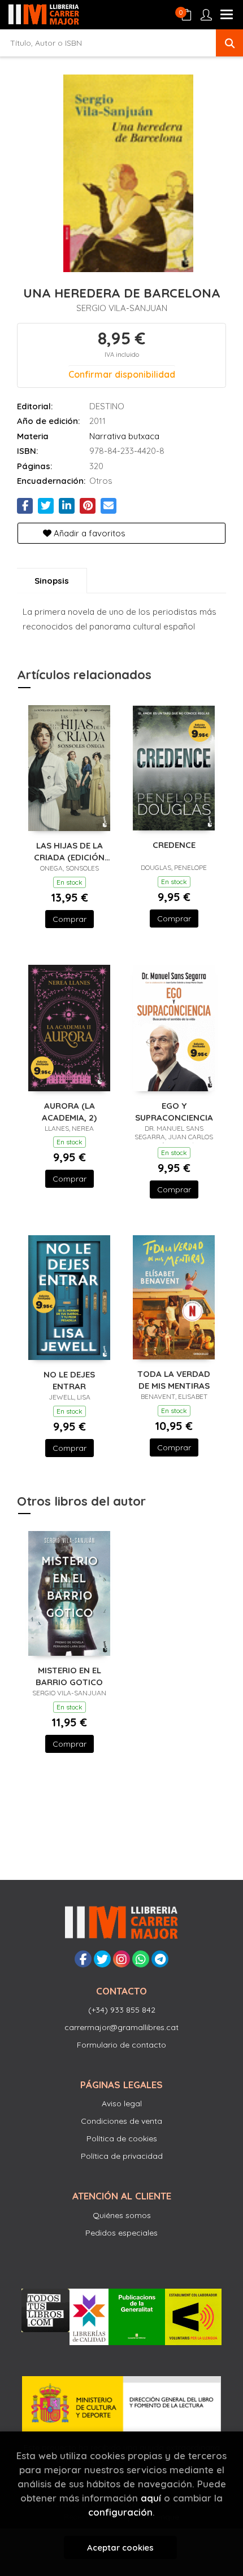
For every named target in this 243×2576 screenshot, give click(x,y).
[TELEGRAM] (160, 1959)
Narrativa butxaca (124, 436)
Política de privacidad (122, 2156)
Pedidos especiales (121, 2233)
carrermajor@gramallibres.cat (121, 2027)
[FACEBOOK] (83, 1959)
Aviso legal (122, 2103)
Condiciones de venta (121, 2121)
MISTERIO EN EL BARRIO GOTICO (69, 1676)
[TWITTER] (102, 1959)
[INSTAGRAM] (121, 1959)
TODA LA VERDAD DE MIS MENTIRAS (174, 1379)
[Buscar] (229, 43)
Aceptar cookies (120, 2547)
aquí (151, 2498)
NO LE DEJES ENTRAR (69, 1380)
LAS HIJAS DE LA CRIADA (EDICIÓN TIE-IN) (69, 851)
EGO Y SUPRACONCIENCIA (174, 1111)
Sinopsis (52, 581)
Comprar (70, 919)
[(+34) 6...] (141, 1959)
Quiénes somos (122, 2215)
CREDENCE (174, 845)
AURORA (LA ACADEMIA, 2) (69, 1111)
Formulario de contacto (121, 2045)
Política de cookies (122, 2138)
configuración (120, 2512)
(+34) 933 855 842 (122, 2010)
